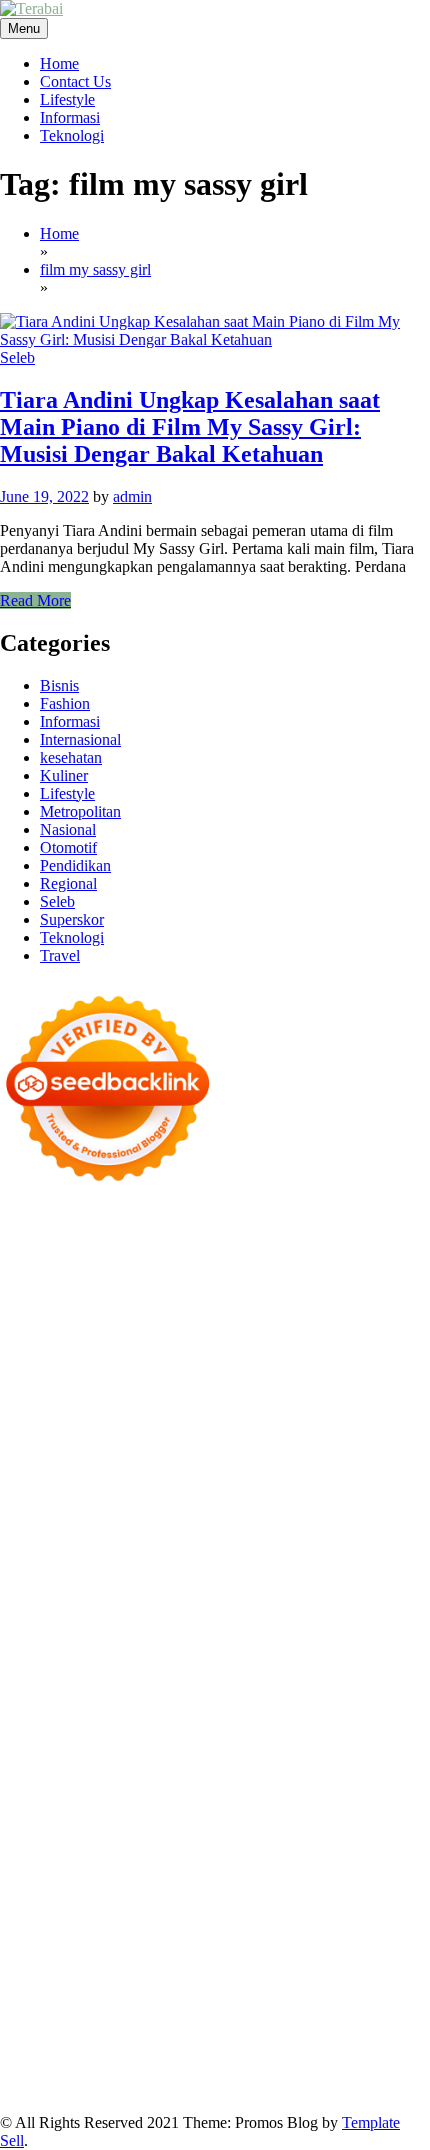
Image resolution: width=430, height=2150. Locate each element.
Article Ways (389, 1584)
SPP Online (88, 1512)
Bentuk (62, 1962)
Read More (35, 600)
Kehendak (75, 2034)
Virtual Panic (100, 1440)
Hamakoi (207, 1422)
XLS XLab (338, 1656)
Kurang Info (350, 1836)
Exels (308, 1494)
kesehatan (71, 757)
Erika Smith (336, 1512)
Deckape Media (268, 1674)
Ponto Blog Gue (229, 1584)
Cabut (162, 1962)
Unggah (362, 1980)
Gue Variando (119, 1656)
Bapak (280, 1998)
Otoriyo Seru (306, 1638)
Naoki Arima (119, 1710)
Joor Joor (145, 1584)
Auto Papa (214, 1314)
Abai (49, 1926)
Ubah (409, 1980)
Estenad (149, 1422)
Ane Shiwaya (301, 1548)
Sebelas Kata (317, 1872)
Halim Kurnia (280, 1890)
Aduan (305, 1962)
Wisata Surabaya (52, 1746)
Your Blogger (161, 1872)
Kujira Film (85, 1548)
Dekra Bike (36, 1602)
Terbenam (272, 1944)
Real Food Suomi (241, 1602)
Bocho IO (206, 1692)
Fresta (229, 1386)
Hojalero (176, 1458)
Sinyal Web (232, 1854)
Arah (406, 1926)
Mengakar (32, 1980)
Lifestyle (67, 99)
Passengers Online (316, 1296)
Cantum (210, 1962)
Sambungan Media (243, 2034)
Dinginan (334, 1998)
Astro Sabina (379, 1314)
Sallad (398, 1458)
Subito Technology (105, 1260)
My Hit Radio (150, 1404)
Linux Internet (286, 1710)
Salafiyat (321, 1332)
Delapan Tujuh (261, 1224)
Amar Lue (157, 1548)
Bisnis (59, 685)
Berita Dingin (133, 2052)
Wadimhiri (156, 1296)
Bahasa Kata (40, 2088)
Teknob (285, 1746)
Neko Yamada (298, 1260)
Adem (398, 1962)
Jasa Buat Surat (288, 1422)
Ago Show (279, 1476)
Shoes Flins (393, 1566)
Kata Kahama (246, 1332)
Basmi (54, 1944)
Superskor (72, 919)
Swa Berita (362, 1350)
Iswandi (59, 1800)
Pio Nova (323, 1566)
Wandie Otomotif (99, 1818)
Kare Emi (224, 1548)
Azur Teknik (170, 1224)
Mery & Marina (257, 1458)
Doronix (164, 1242)
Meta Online (248, 1368)
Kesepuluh (146, 2034)
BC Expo (315, 1584)
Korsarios (395, 1602)
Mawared (331, 1602)
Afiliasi (305, 1908)
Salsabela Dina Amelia (235, 1836)
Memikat (227, 2016)
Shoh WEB (323, 1440)
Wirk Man (176, 1764)
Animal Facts (208, 1656)
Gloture (24, 1512)
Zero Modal (174, 1278)
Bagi (15, 1944)
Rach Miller (194, 1494)
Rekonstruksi (200, 1476)
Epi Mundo (163, 1332)
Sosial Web (79, 1872)
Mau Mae (61, 1764)
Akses (86, 1980)
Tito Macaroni (194, 1728)
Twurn (102, 1332)
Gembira (286, 2016)
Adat (15, 1926)
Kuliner (64, 775)
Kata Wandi (243, 1800)
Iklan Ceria (388, 1332)
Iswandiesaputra (265, 1782)
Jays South (172, 1386)
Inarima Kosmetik (136, 1620)
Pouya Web (384, 1548)
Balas (95, 1944)
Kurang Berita (45, 1854)
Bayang (141, 1944)
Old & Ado (35, 1656)
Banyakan (32, 2016)
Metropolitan (80, 811)
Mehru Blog (284, 1350)
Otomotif (68, 847)
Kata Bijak (326, 1368)
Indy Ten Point (314, 1620)
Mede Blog (35, 1566)
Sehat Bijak (181, 1908)
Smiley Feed (168, 1512)
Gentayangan (214, 1998)
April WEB (287, 1386)
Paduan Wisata (89, 1890)
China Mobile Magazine (76, 1494)
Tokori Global (169, 1674)
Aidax (19, 1422)
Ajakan (353, 1962)
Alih (117, 1926)
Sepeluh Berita (81, 2070)
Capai (314, 1980)
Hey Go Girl (235, 1242)
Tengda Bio (308, 1530)
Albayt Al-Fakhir (124, 1314)
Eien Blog (343, 1458)
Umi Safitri (363, 1890)
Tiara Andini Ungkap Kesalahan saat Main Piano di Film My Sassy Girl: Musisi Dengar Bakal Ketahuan (190, 427)
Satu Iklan (240, 1872)
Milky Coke (389, 1638)
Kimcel (23, 1242)
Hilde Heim (82, 1296)
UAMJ (276, 1656)
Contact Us (75, 81)
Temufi (22, 1548)
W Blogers (34, 1350)
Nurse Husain (188, 1440)
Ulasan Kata (129, 1998)
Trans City (346, 1746)
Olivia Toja (35, 1368)
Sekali (19, 2034)
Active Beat (83, 1674)
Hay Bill (396, 1692)
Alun (84, 1926)
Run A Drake (42, 1692)
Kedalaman (159, 2016)
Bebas (327, 1944)
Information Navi (297, 1728)
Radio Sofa (121, 1782)
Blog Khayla (287, 1818)
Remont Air (37, 1710)
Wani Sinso (364, 1386)
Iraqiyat (265, 1566)
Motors (22, 1224)
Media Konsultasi (187, 2070)
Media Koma (314, 1854)
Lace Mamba (320, 1242)
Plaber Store (94, 1278)
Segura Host (228, 1530)
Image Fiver (350, 1224)
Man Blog (244, 1764)
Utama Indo (330, 1404)
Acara (350, 1908)
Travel (60, 955)
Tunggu (24, 1998)
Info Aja (115, 1908)
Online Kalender (129, 1602)
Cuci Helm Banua (145, 1800)
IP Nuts (237, 1638)
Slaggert (76, 1404)
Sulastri (259, 1440)
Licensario (230, 1620)
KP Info (397, 1404)
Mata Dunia (219, 1746)
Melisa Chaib (117, 1368)
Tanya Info (281, 2070)
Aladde (23, 1404)
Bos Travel (143, 1746)
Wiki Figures (209, 1260)
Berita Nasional (143, 1854)
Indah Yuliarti (42, 1908)
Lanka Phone (92, 1242)
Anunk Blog (87, 1224)
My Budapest (364, 1674)
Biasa (17, 1962)
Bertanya (250, 1908)
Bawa (218, 1944)
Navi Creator (41, 1782)
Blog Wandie (118, 1836)
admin (132, 496)
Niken (299, 1764)
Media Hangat (365, 2070)
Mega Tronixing (134, 1530)
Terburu (114, 1962)
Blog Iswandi (200, 1818)
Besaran (93, 2016)
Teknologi (72, 135)
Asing (368, 1926)
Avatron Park (293, 1314)
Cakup (260, 1962)
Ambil (154, 1926)
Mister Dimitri (110, 1476)
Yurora (183, 1368)
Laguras (261, 1494)
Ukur (69, 1998)
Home (59, 63)
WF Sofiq (31, 1476)
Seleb (17, 357)
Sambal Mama (243, 1404)
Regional (68, 883)
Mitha (382, 1368)
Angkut (322, 1926)
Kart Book (363, 1494)
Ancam (272, 1926)
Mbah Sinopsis (47, 1386)
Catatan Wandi (331, 1800)
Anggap (134, 1980)
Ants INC (223, 1296)
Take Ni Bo (253, 1278)
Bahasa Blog (318, 2052)
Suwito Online (369, 1764)
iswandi (185, 1782)
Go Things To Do (89, 1728)
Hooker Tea (386, 1530)
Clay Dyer (275, 1692)
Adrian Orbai (253, 1512)
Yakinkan (347, 2016)
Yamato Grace (116, 1350)
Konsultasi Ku (352, 2034)
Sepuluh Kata (43, 2052)
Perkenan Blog (227, 2052)
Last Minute (38, 1620)
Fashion (65, 703)
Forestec (338, 1692)
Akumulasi (211, 1926)
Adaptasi (400, 1908)
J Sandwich (200, 1710)
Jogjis (116, 1386)
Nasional (68, 829)
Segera (402, 2016)
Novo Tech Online (86, 1458)
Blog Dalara (38, 1332)
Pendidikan (75, 865)
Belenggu (381, 1944)
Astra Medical (74, 1638)
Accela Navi (332, 1278)
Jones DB (387, 1728)
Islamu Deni (203, 1350)
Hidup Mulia (358, 1476)
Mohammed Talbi (56, 1584)
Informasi (70, 117)
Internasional (80, 739)
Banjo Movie (129, 1692)
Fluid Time (202, 1566)
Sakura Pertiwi (186, 1890)
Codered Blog (119, 1566)
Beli (183, 1944)
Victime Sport (166, 1638)
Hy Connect (81, 1422)
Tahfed (118, 1764)
